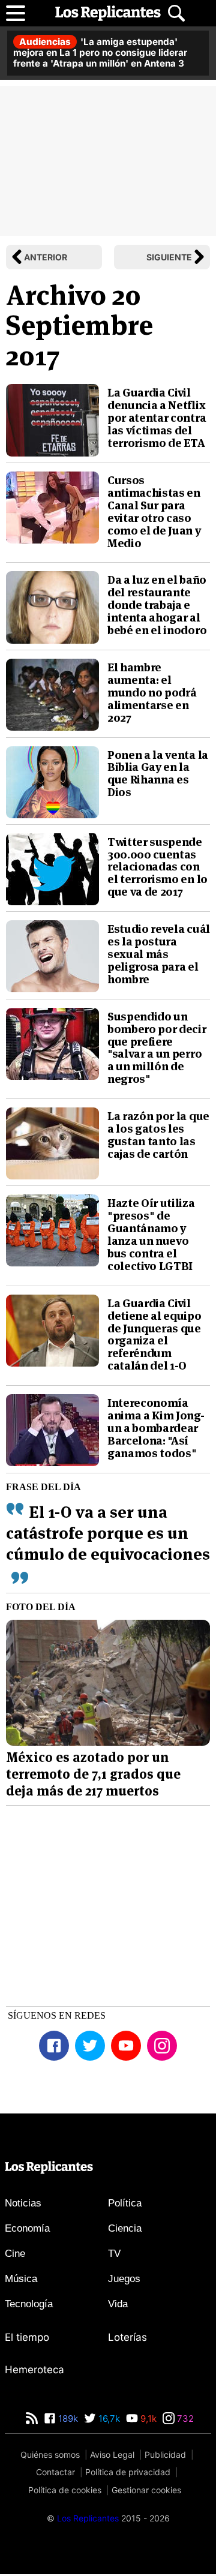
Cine (15, 2254)
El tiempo (27, 2337)
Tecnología (29, 2304)
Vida (118, 2304)
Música (21, 2279)
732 (184, 2419)
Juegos (124, 2279)
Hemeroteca (34, 2370)
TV (114, 2254)
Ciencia (125, 2228)
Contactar (55, 2472)
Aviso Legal (112, 2455)
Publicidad (165, 2455)
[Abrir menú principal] (16, 13)
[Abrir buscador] (176, 13)
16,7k (108, 2419)
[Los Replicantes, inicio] (108, 13)
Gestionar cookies (146, 2490)
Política (125, 2203)
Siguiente (169, 257)
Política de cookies (65, 2490)
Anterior (46, 257)
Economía (27, 2228)
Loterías (127, 2337)
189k (67, 2419)
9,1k (147, 2419)
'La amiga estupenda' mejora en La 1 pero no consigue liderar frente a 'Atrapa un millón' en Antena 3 (100, 52)
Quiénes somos (50, 2455)
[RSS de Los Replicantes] (32, 2419)
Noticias (23, 2203)
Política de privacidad (128, 2472)
